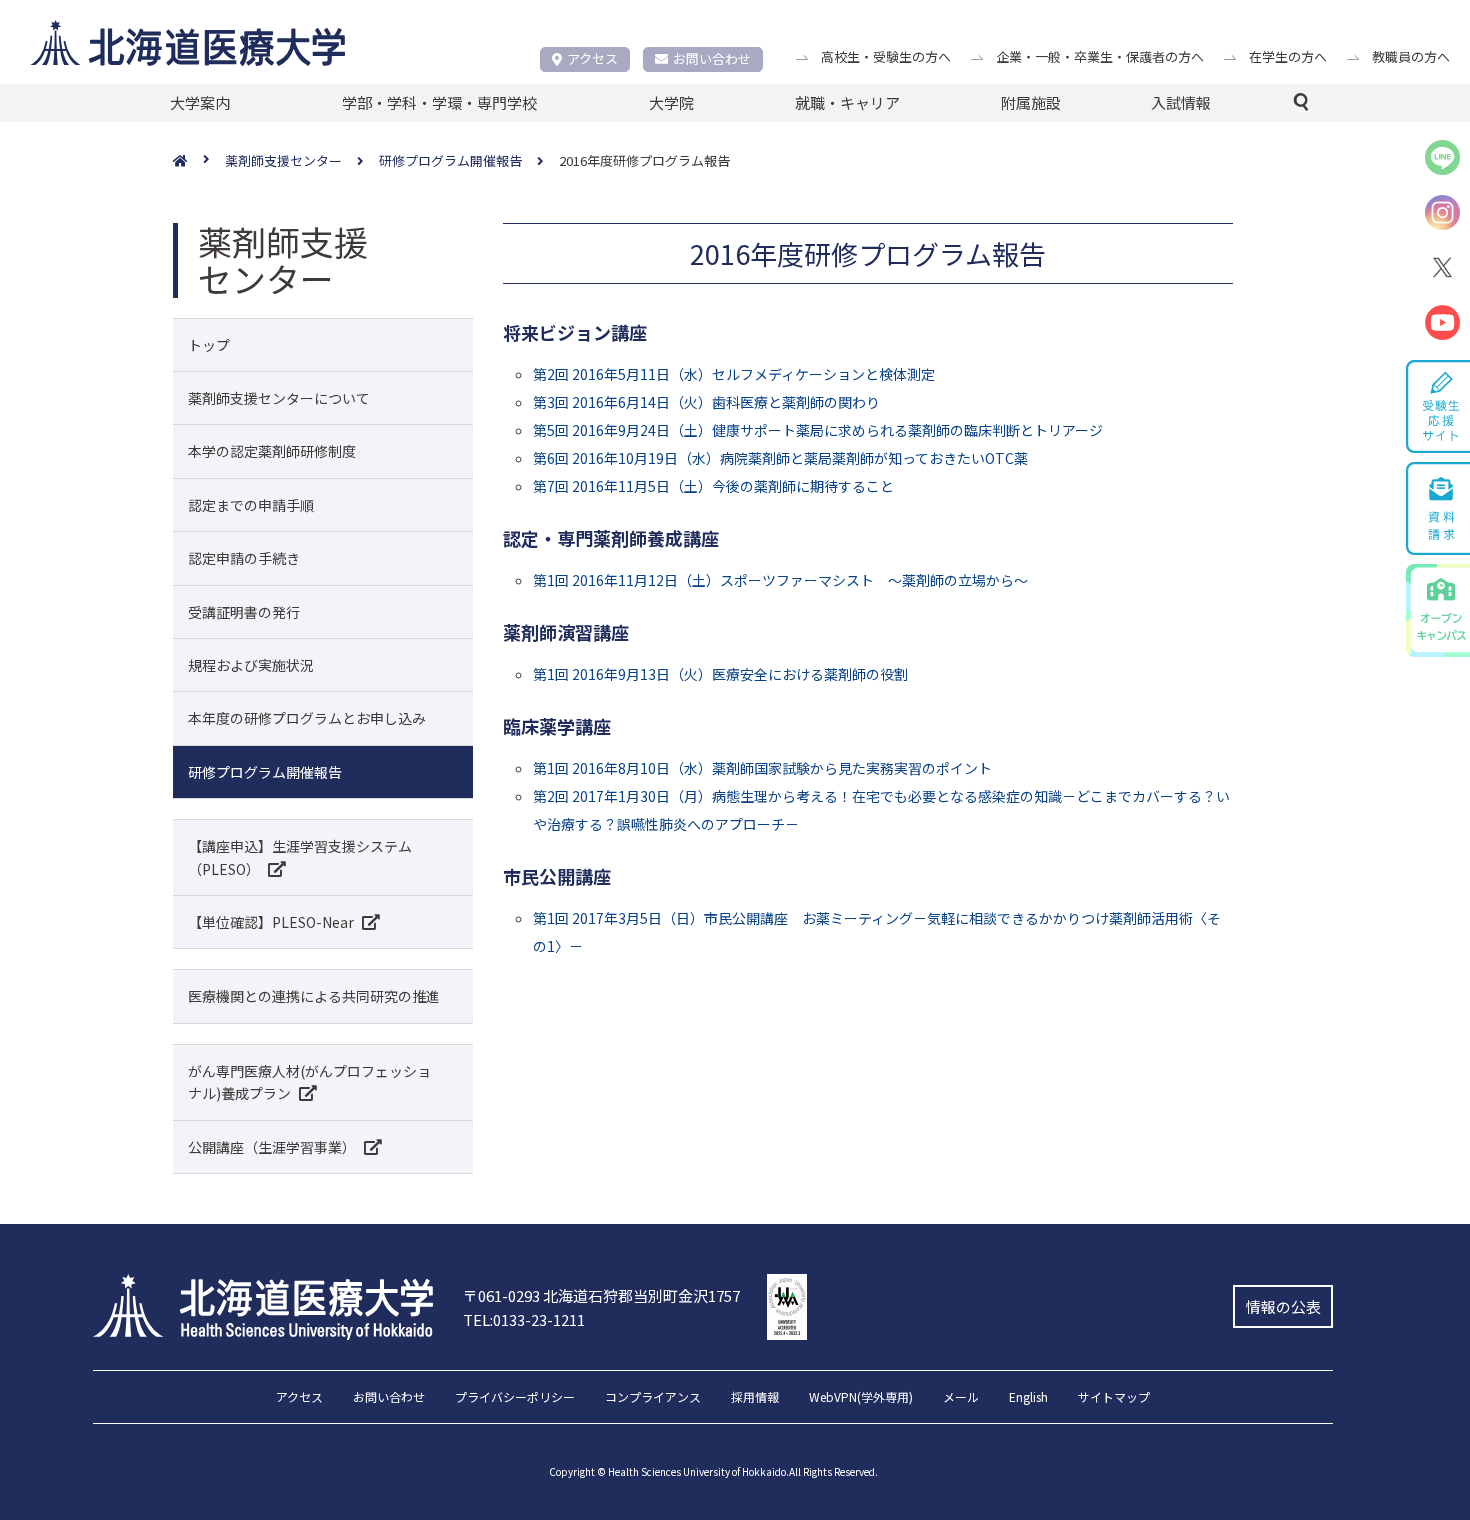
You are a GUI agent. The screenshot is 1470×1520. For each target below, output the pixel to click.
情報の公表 (1283, 1306)
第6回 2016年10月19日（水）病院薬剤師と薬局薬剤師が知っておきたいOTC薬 (780, 458)
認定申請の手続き (244, 558)
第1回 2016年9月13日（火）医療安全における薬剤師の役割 (720, 674)
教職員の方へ (1411, 56)
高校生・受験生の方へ (886, 56)
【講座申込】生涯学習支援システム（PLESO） (300, 857)
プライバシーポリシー (515, 1398)
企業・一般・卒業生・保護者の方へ (1100, 56)
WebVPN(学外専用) (861, 1398)
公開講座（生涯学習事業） (272, 1147)
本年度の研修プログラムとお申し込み (307, 718)
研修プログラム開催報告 (265, 772)
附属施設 (1031, 102)
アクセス (592, 58)
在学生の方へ (1288, 56)
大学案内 (200, 102)
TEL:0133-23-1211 (524, 1319)
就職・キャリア (847, 102)
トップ (209, 345)
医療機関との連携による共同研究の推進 (314, 996)
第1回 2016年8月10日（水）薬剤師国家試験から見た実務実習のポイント (762, 768)
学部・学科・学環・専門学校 (439, 102)
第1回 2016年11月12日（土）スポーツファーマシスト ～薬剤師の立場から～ (780, 580)
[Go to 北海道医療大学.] (199, 161)
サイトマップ (1114, 1398)
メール (961, 1398)
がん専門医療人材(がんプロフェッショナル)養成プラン (309, 1082)
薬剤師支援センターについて (279, 398)
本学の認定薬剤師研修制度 (272, 451)
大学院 (671, 102)
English (1028, 1398)
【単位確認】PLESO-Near (271, 922)
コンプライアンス (653, 1398)
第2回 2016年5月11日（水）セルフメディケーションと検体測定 (734, 374)
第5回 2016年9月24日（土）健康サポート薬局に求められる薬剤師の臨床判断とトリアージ (818, 430)
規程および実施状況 (251, 665)
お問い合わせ (712, 58)
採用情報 (755, 1398)
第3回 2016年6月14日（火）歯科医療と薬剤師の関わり (706, 402)
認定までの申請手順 (251, 505)
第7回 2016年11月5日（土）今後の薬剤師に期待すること (713, 486)
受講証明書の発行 (244, 612)
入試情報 (1181, 102)
